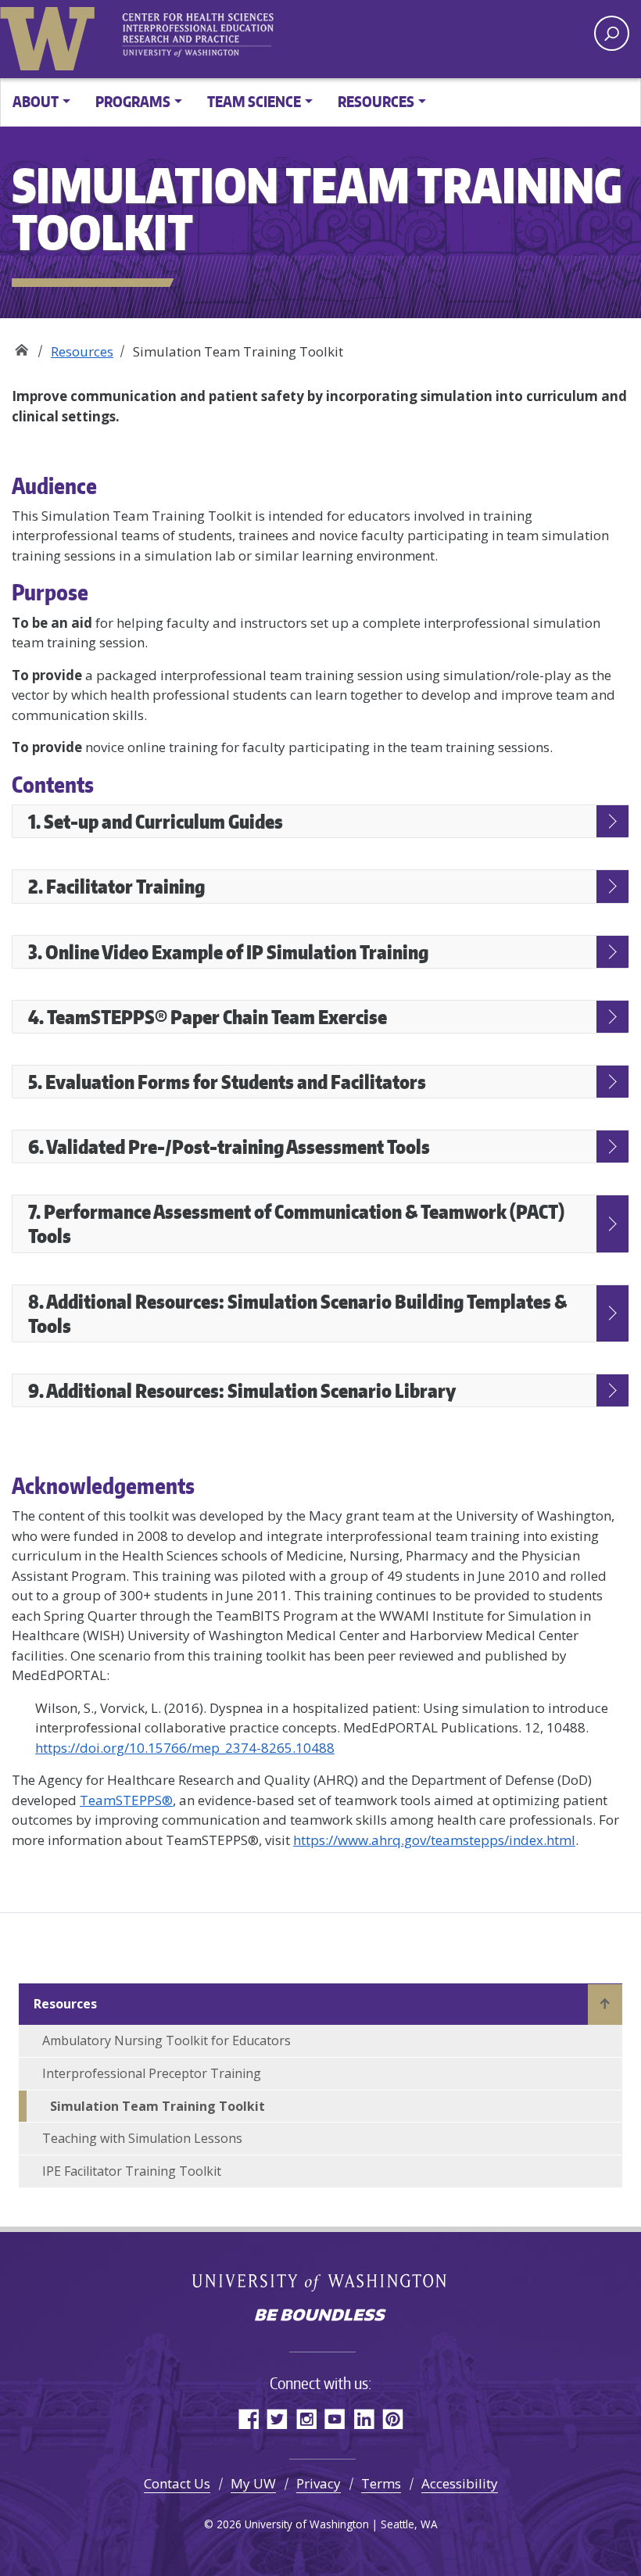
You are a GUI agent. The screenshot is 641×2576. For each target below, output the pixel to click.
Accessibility (460, 2483)
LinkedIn (364, 2418)
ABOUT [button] (36, 101)
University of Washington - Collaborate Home (203, 35)
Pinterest (393, 2418)
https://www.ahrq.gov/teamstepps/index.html (434, 1840)
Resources (82, 351)
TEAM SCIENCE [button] (254, 101)
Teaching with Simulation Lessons (142, 2138)
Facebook (248, 2418)
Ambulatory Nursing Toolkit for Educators (167, 2040)
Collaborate (21, 346)
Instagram (306, 2418)
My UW (253, 2483)
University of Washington (51, 35)
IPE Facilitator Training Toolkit (132, 2171)
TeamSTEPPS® (126, 1800)
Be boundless (320, 2316)
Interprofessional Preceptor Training (152, 2073)
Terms (381, 2483)
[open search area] (612, 33)
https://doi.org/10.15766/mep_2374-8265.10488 (185, 1748)
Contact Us (177, 2483)
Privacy (319, 2483)
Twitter (277, 2418)
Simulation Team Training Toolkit (158, 2106)
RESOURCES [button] (376, 101)
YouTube (335, 2418)
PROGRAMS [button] (133, 101)
